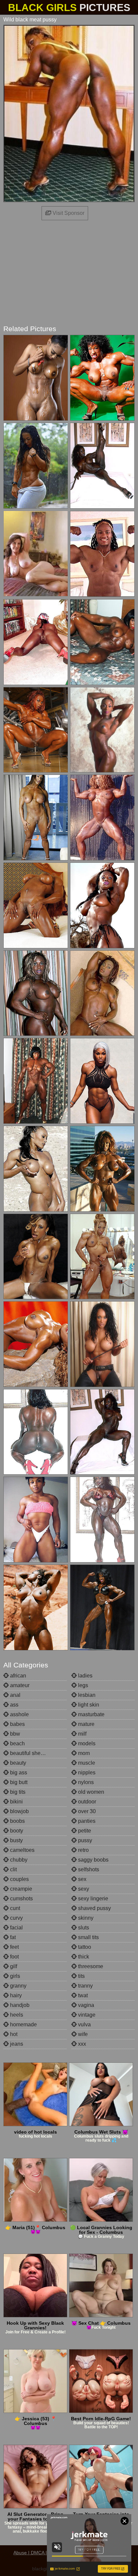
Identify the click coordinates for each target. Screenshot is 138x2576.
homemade (23, 2024)
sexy (83, 1889)
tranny (85, 1986)
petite (84, 1831)
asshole (19, 1714)
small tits (88, 1937)
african (17, 1676)
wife (82, 2034)
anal (15, 1695)
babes (17, 1724)
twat (82, 1995)
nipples (86, 1773)
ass (14, 1705)
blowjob (19, 1811)
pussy (84, 1840)
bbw (14, 1734)
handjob (19, 2005)
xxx (81, 2044)
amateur (19, 1685)
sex (82, 1879)
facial (16, 1928)
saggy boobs (93, 1860)
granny (18, 1986)
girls (14, 1976)
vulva (84, 2024)
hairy (15, 1995)
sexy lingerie (92, 1899)
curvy (16, 1918)
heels (16, 2015)
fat (12, 1937)
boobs (17, 1821)
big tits (17, 1792)
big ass (18, 1773)
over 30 (86, 1811)
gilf (13, 1966)
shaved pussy (94, 1908)
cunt (14, 1908)
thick (83, 1957)
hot (13, 2034)
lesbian (86, 1695)
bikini (16, 1802)
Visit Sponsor (68, 213)
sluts (83, 1928)
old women (90, 1792)
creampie (20, 1889)
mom (83, 1753)
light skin (88, 1705)
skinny (85, 1918)
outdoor (86, 1802)
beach (17, 1743)
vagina (85, 2005)
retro (83, 1850)
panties (86, 1821)
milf (82, 1734)
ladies (85, 1676)
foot (14, 1957)
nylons (85, 1782)
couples (19, 1879)
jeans (16, 2044)
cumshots (21, 1899)
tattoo (84, 1947)
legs (82, 1685)
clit (13, 1869)
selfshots (88, 1869)
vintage (86, 2015)
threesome (90, 1966)
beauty (17, 1763)
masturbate (91, 1714)
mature (86, 1724)
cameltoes (22, 1850)
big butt (18, 1782)
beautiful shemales (32, 1753)
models (86, 1743)
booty (16, 1831)
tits (81, 1976)
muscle (86, 1763)
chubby (18, 1860)
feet (14, 1947)
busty (16, 1840)
